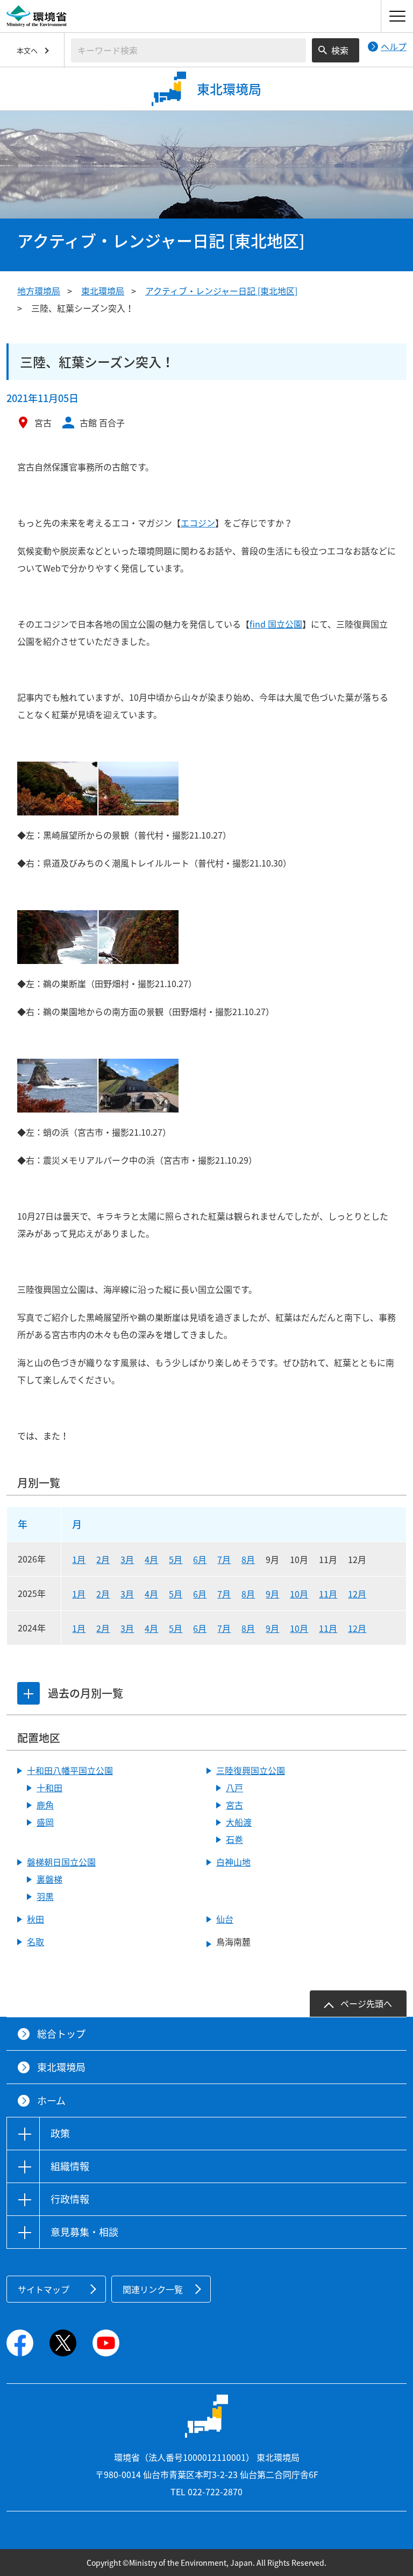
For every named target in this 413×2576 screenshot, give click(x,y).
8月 (248, 1559)
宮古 (234, 1805)
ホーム (51, 2100)
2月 (103, 1559)
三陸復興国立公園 (251, 1770)
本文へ (27, 50)
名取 (35, 1941)
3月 (127, 1559)
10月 (299, 1594)
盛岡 (45, 1822)
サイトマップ (44, 2289)
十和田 (49, 1787)
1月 (79, 1559)
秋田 (35, 1919)
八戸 (234, 1787)
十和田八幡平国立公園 (70, 1770)
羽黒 (45, 1896)
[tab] (29, 1693)
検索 (340, 50)
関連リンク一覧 (153, 2289)
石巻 (234, 1839)
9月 (272, 1594)
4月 (151, 1559)
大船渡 (239, 1822)
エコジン (198, 523)
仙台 (225, 1919)
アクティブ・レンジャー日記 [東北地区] (221, 291)
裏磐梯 (49, 1879)
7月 (224, 1559)
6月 (200, 1559)
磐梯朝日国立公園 (61, 1862)
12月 (357, 1594)
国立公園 (276, 624)
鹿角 (45, 1805)
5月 (176, 1559)
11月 (328, 1594)
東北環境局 (103, 291)
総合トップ (61, 2034)
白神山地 (233, 1862)
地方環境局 (39, 291)
